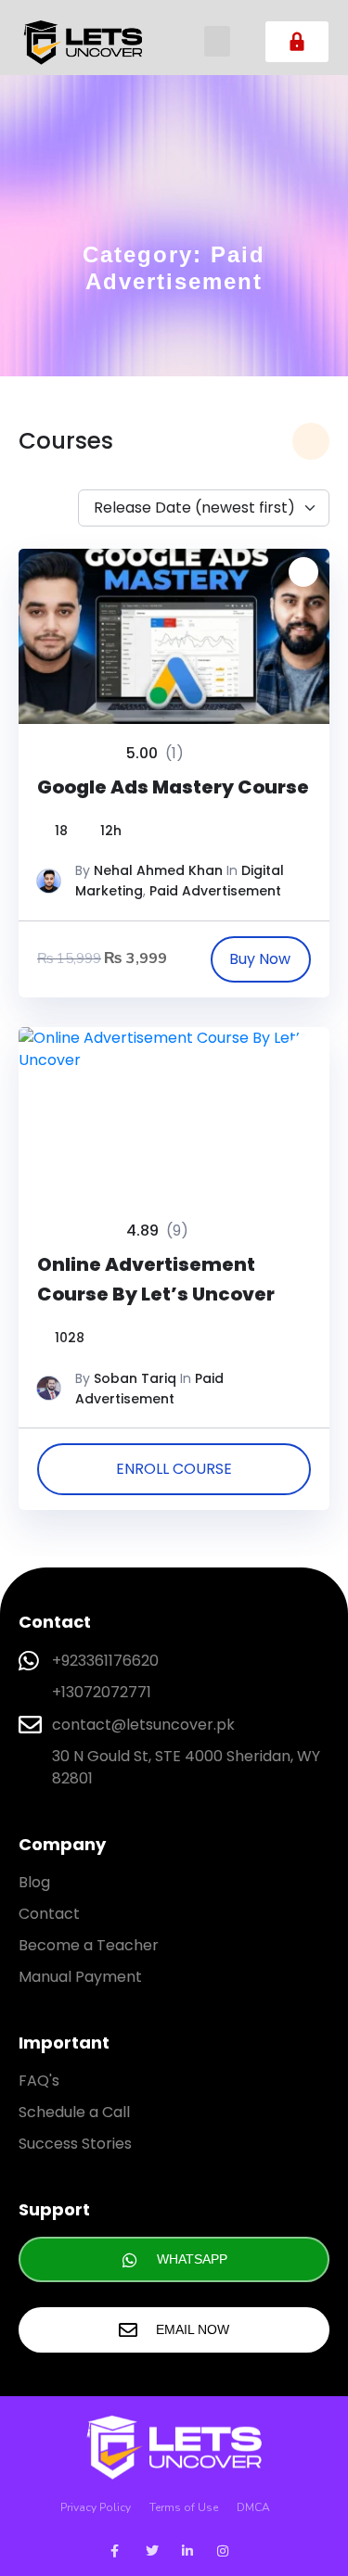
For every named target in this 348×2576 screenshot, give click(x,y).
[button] (217, 41)
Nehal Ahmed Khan (158, 870)
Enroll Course (174, 1469)
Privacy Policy (96, 2507)
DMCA (253, 2507)
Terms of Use (184, 2507)
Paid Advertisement (215, 891)
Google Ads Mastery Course (173, 787)
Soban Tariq (135, 1378)
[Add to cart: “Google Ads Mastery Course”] (261, 959)
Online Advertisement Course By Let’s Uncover (156, 1279)
